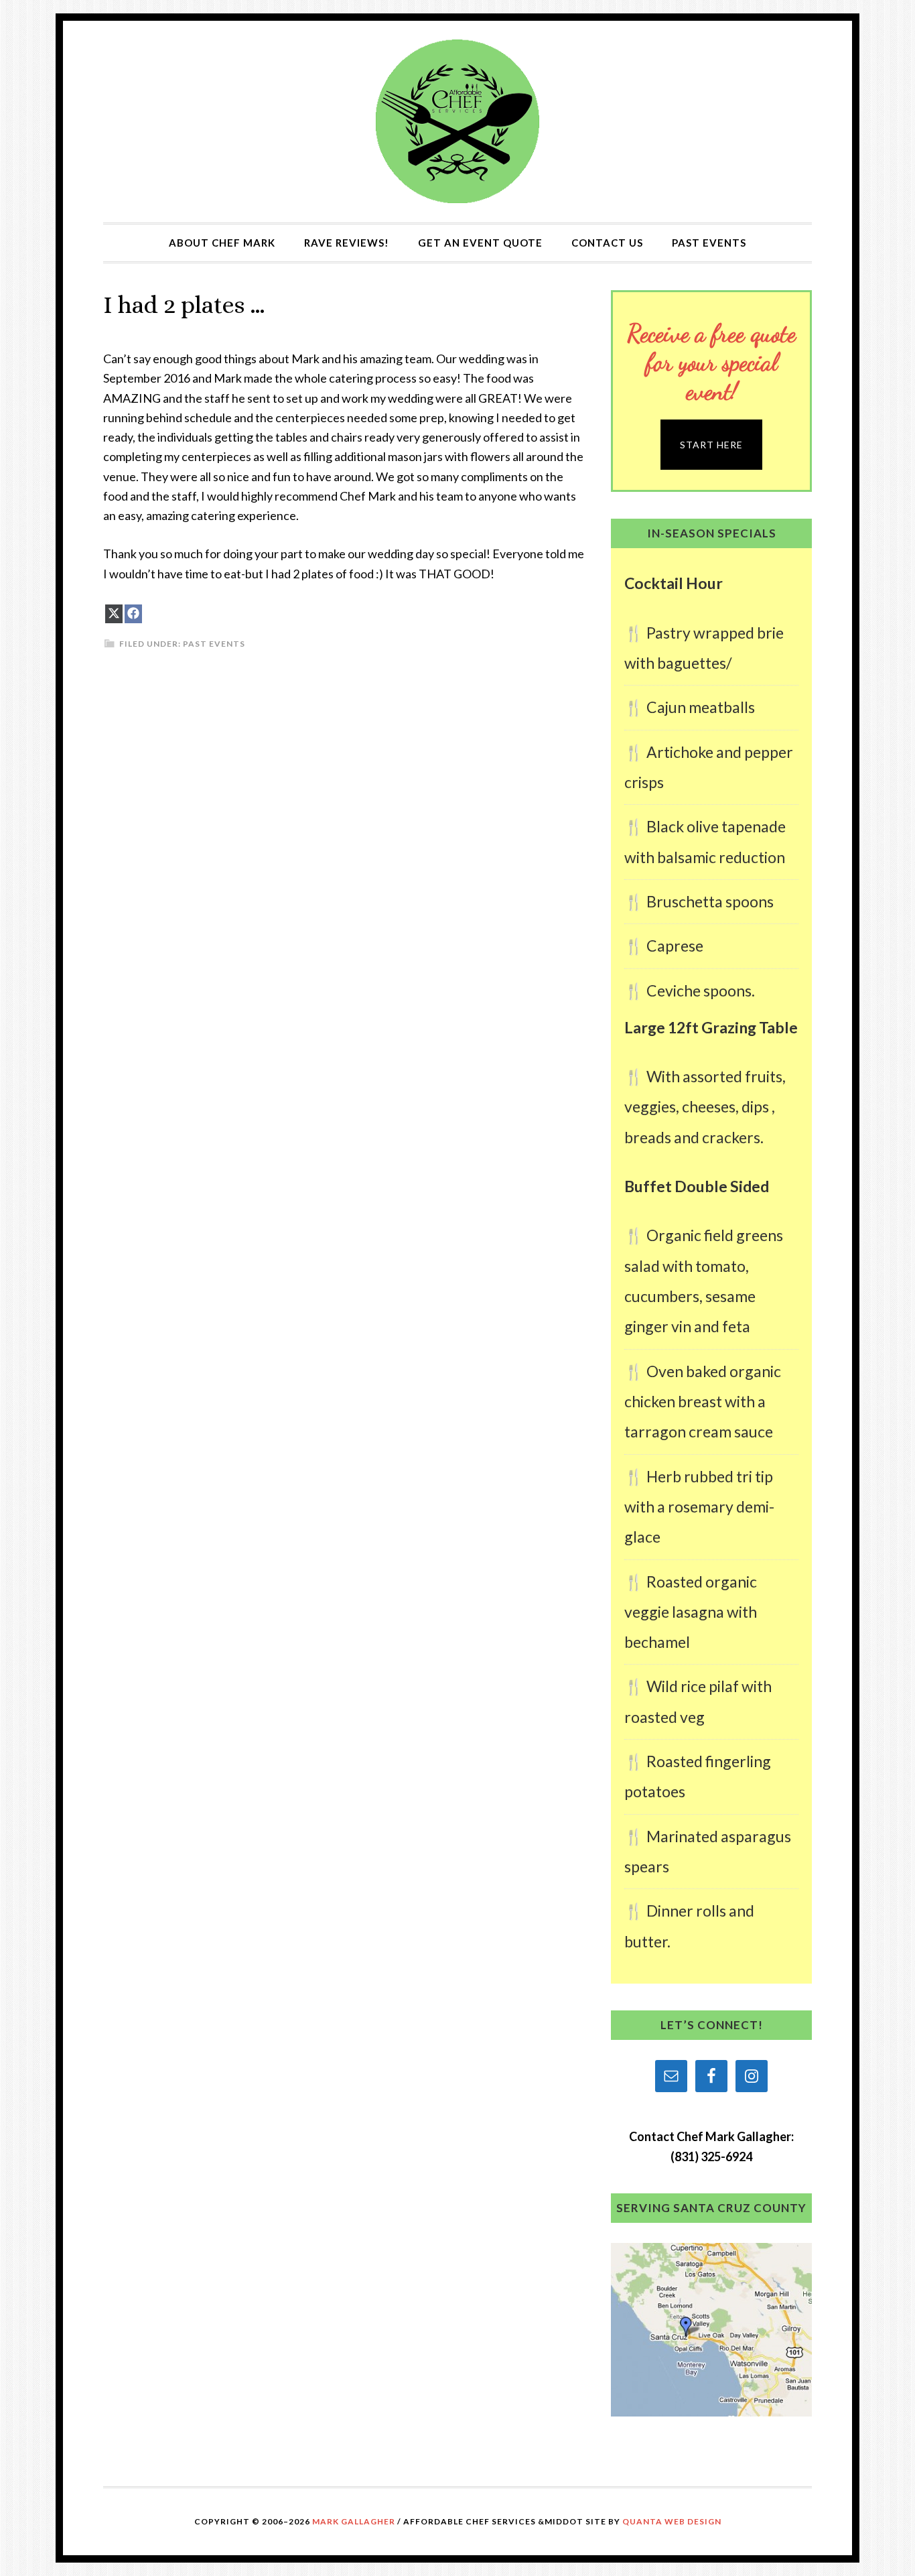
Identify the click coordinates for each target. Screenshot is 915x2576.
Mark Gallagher (354, 2521)
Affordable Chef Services (457, 122)
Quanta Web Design (672, 2521)
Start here (711, 445)
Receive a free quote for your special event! (711, 362)
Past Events (214, 644)
